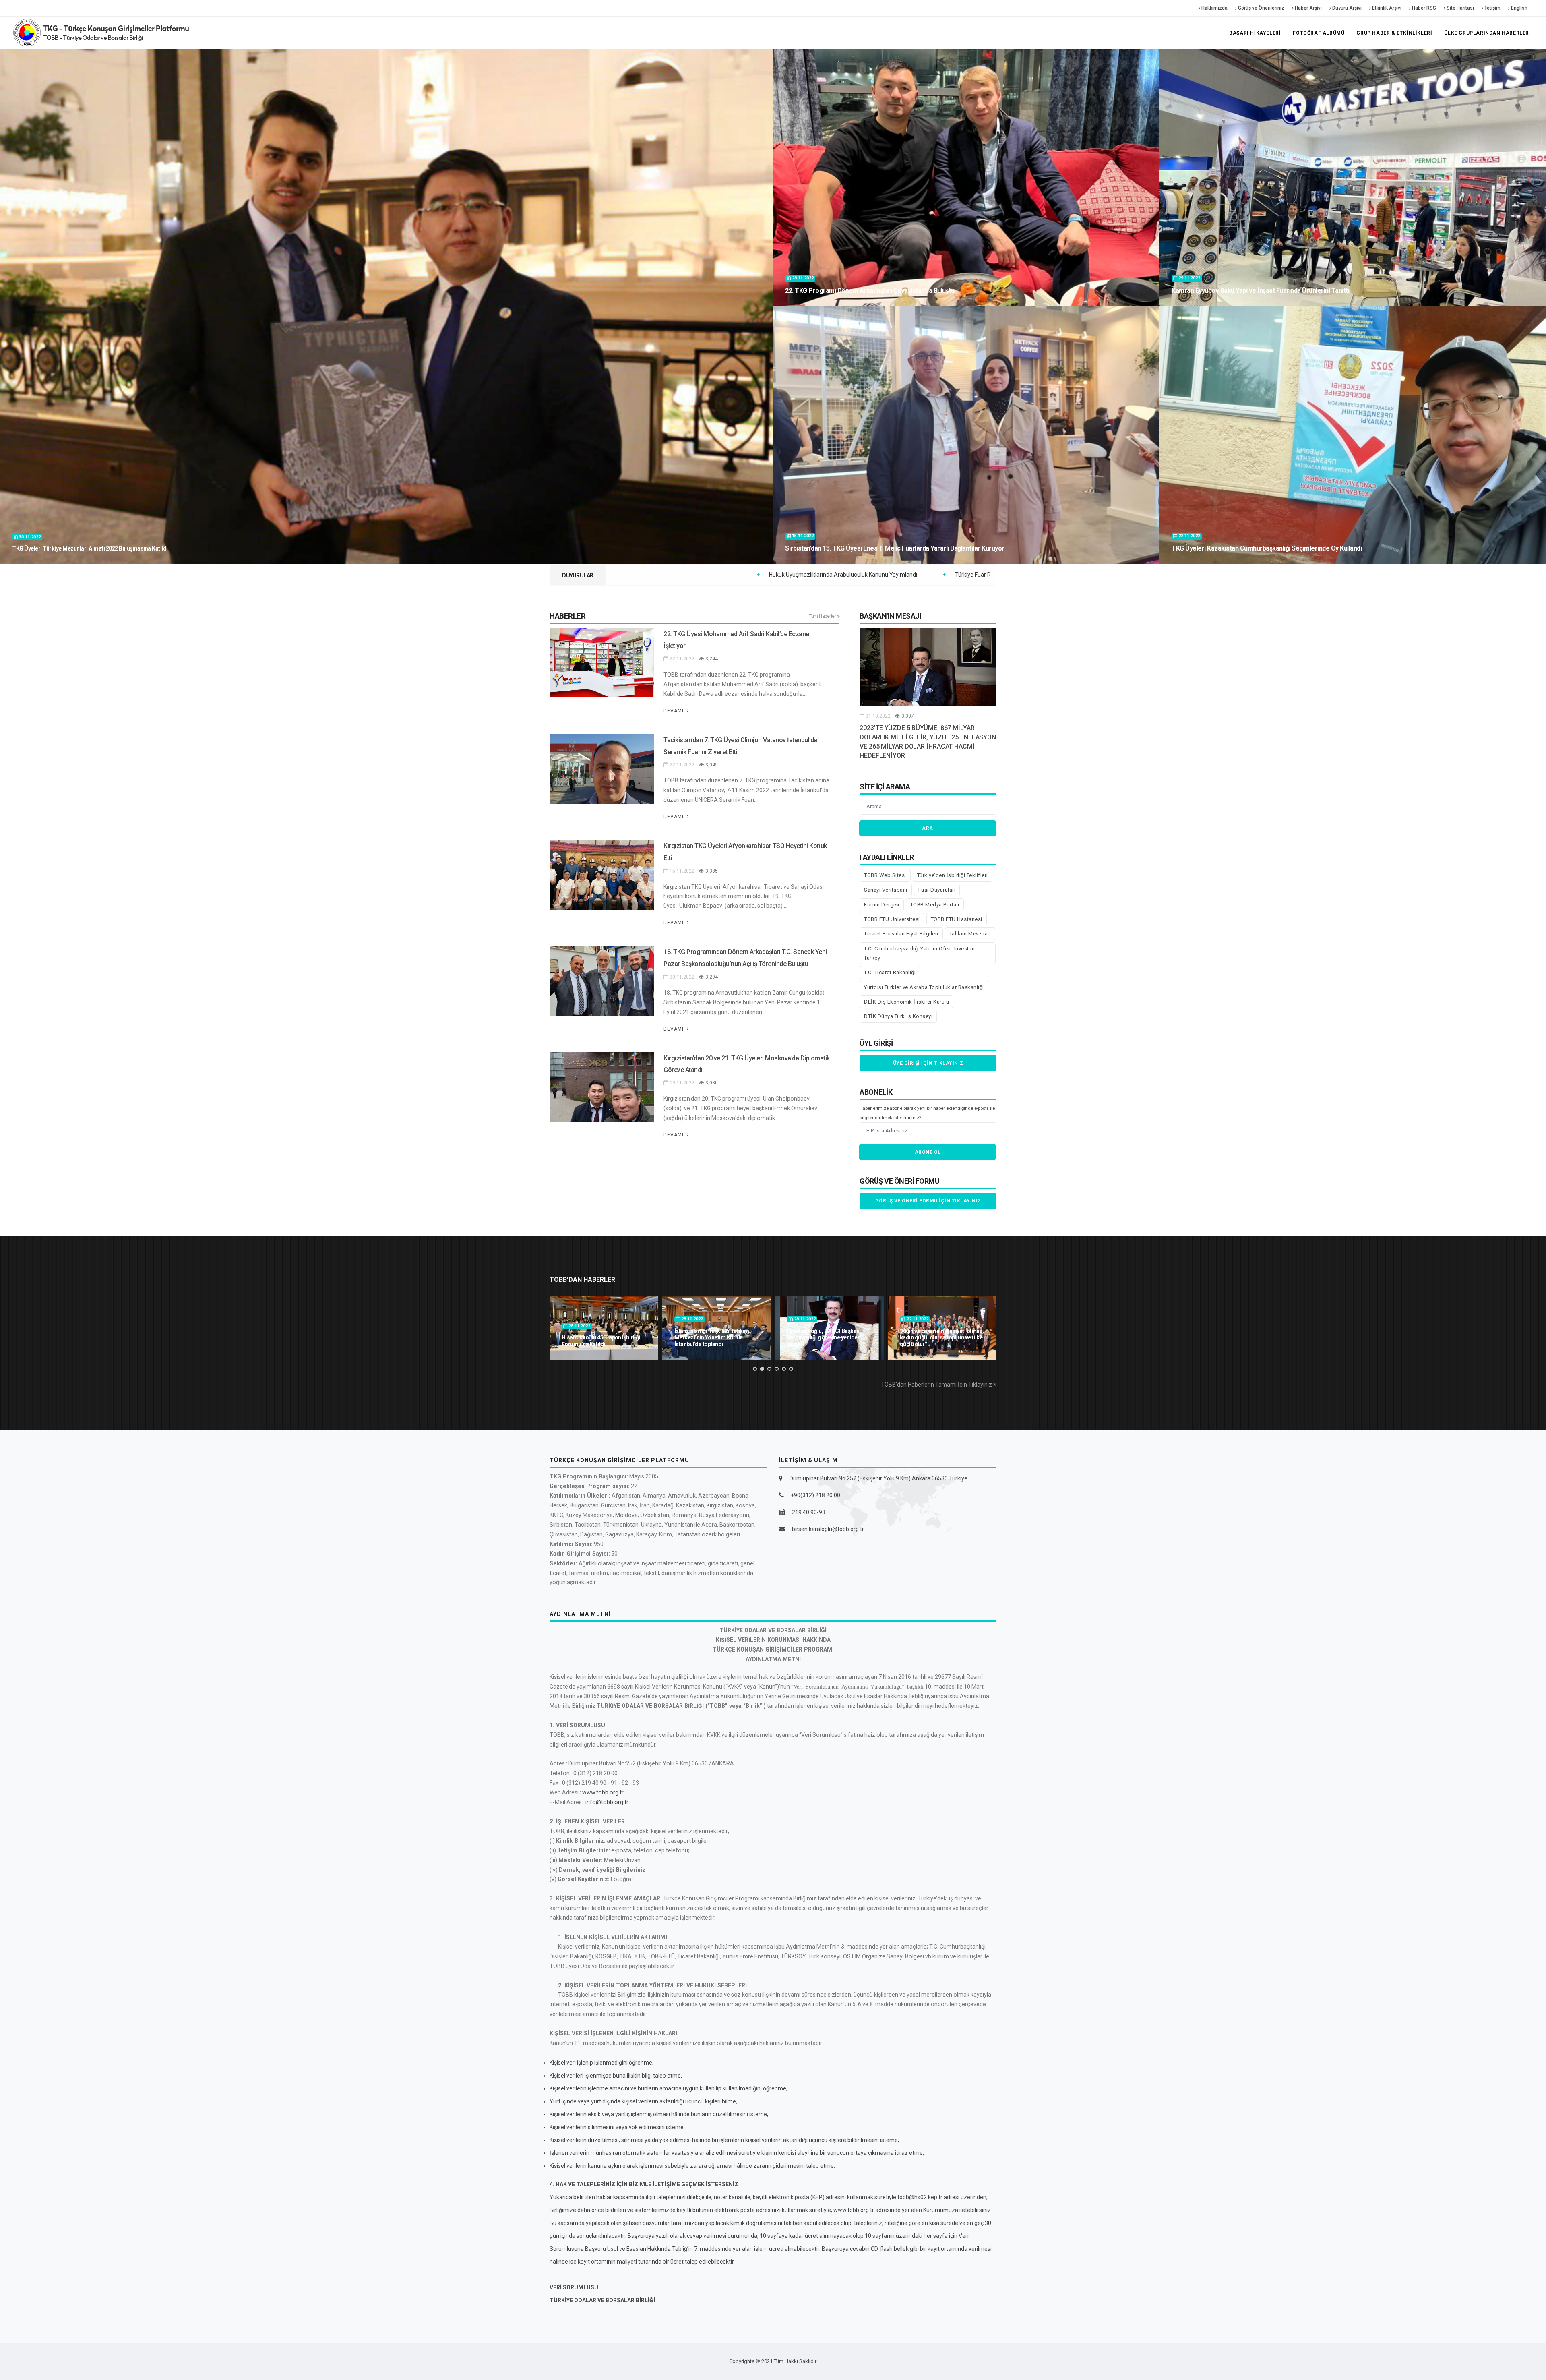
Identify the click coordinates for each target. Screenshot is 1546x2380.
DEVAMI (674, 711)
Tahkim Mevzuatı (970, 934)
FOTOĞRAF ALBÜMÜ (1319, 33)
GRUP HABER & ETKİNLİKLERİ (1394, 33)
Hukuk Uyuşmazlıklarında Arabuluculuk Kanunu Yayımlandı (855, 575)
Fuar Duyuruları (937, 890)
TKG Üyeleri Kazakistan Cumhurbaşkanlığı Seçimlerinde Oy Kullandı (1267, 548)
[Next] (988, 1327)
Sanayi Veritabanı (886, 890)
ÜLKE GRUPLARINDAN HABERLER (1487, 33)
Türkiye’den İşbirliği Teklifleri (953, 875)
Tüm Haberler (823, 616)
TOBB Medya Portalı (935, 905)
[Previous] (558, 1327)
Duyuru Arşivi (1346, 8)
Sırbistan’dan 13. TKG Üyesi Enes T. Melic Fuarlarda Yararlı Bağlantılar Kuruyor (895, 548)
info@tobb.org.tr (607, 1802)
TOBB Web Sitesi (885, 875)
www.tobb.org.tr (603, 1792)
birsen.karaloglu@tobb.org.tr (828, 1529)
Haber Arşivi (1308, 8)
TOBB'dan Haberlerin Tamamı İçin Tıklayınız (937, 1385)
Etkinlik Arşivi (1386, 8)
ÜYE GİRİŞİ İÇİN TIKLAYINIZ (928, 1063)
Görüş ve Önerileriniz (1261, 8)
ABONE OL (928, 1152)
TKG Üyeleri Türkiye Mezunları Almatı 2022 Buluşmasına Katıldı (90, 548)
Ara (928, 828)
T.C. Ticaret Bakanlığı (890, 972)
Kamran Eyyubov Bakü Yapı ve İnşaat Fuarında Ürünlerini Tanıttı (1260, 291)
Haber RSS (1423, 8)
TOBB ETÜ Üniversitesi (892, 919)
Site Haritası (1460, 8)
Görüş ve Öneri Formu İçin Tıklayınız (928, 1201)
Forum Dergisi (882, 905)
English (1519, 8)
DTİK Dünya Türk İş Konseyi (898, 1016)
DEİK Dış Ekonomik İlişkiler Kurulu (906, 1002)
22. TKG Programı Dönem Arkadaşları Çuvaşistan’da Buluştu (870, 291)
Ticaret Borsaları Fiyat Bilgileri (901, 934)
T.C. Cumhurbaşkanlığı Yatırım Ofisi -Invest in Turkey (919, 953)
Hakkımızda (1214, 8)
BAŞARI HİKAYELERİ (1255, 33)
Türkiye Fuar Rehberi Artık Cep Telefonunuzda (680, 575)
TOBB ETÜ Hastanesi (957, 919)
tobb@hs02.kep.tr (920, 2197)
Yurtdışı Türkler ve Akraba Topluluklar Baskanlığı (924, 987)
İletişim (1492, 8)
